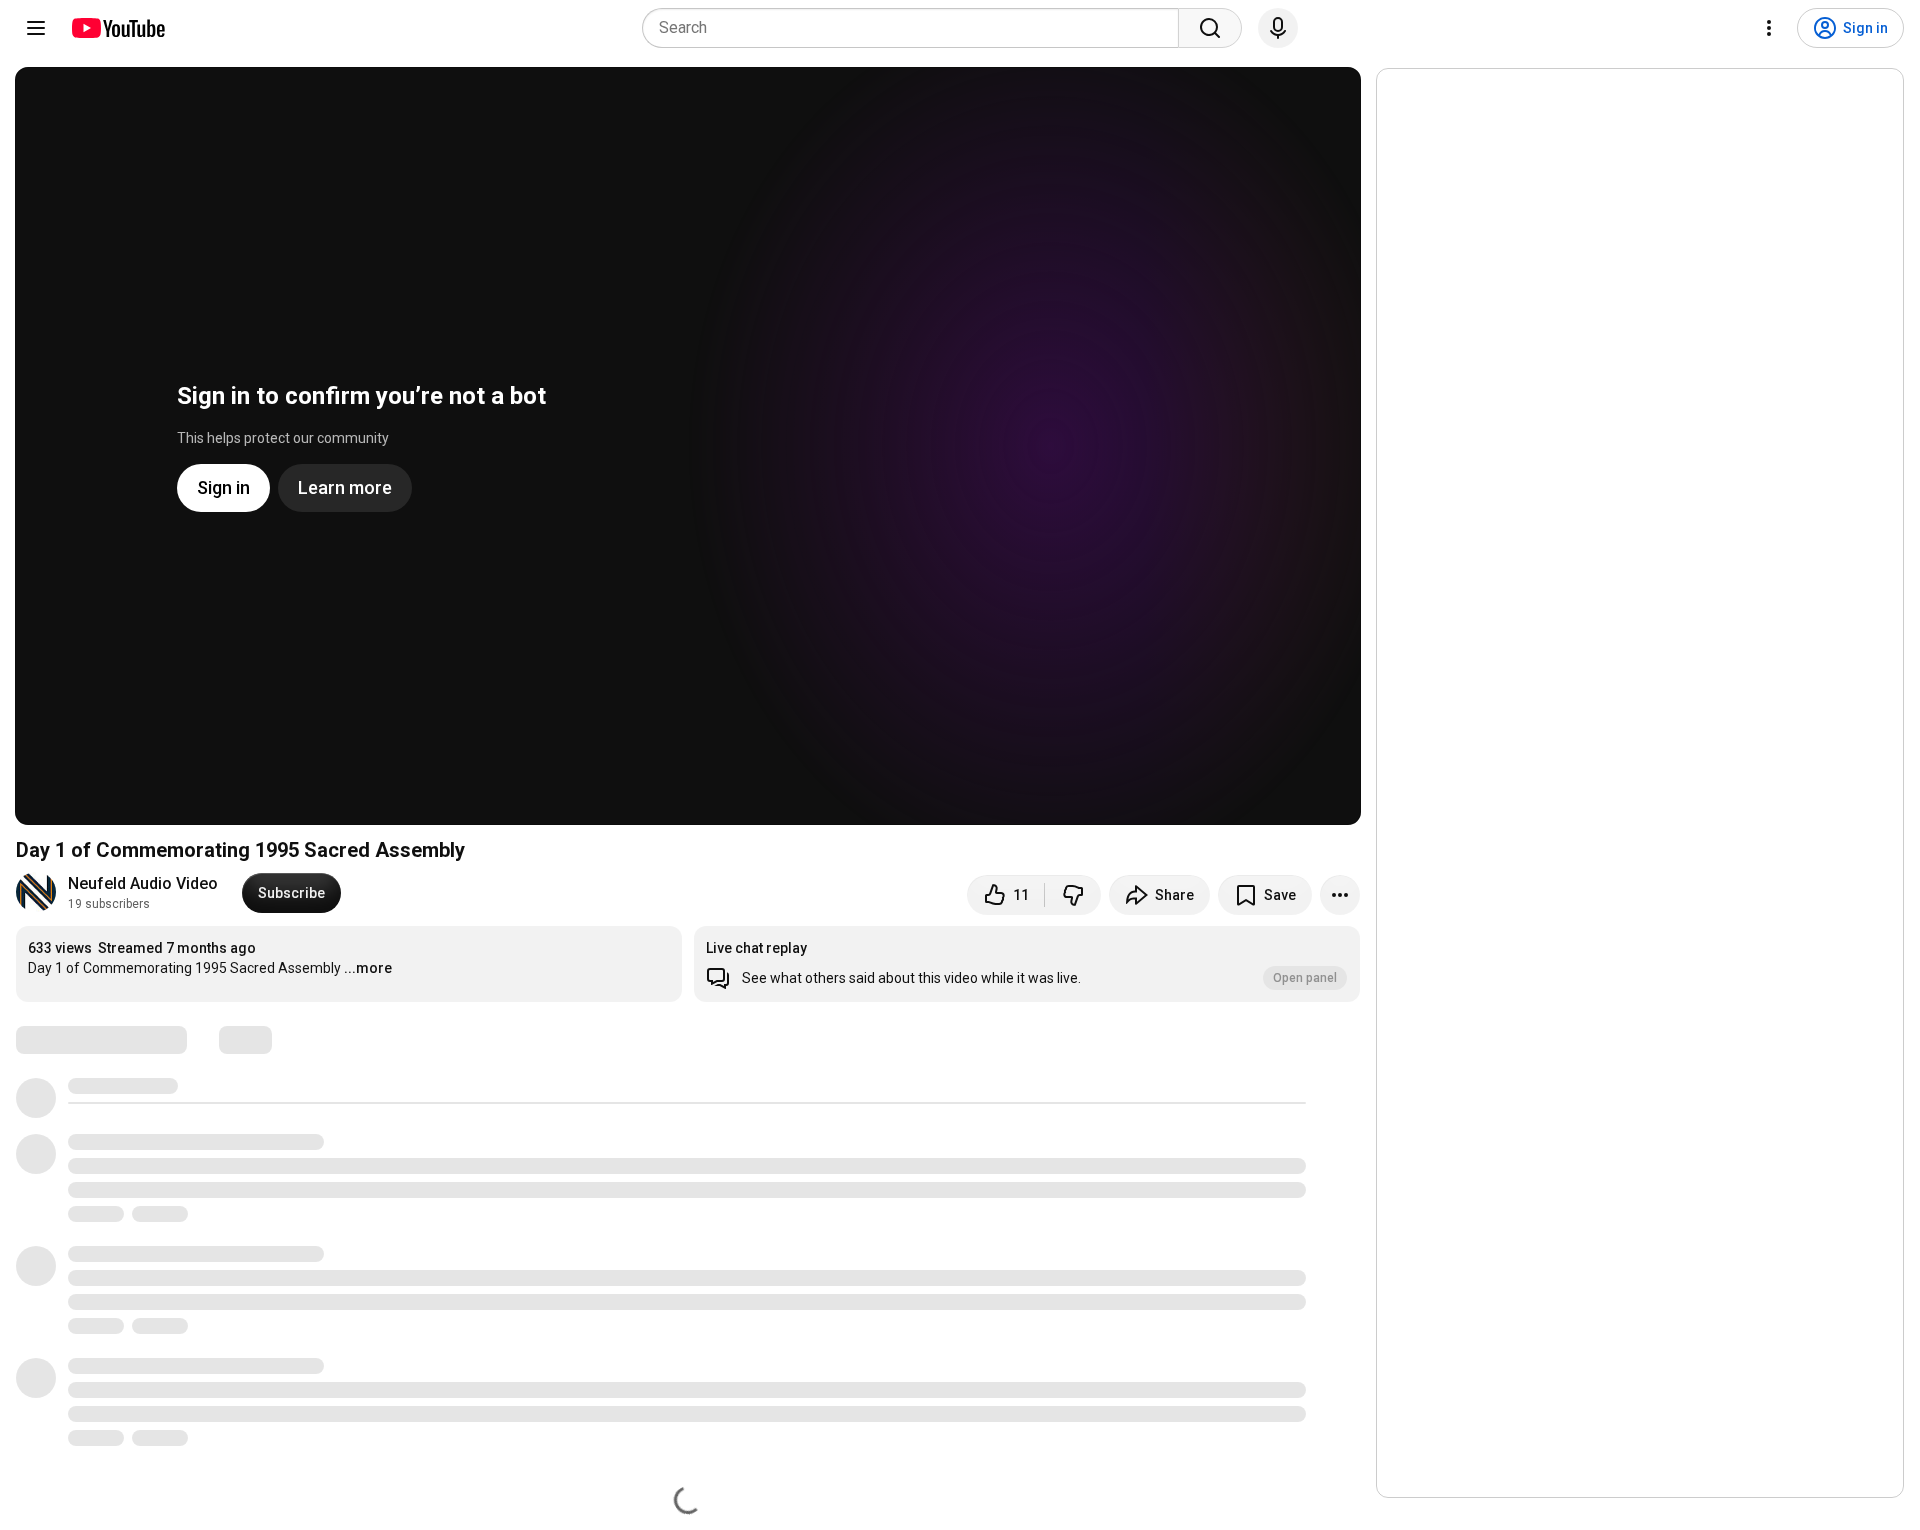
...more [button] (368, 968)
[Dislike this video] (1073, 895)
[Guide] (36, 28)
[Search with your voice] (1278, 28)
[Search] (1210, 28)
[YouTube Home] (117, 28)
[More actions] (1340, 895)
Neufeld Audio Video (143, 883)
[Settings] (1769, 28)
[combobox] (916, 28)
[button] (1027, 964)
